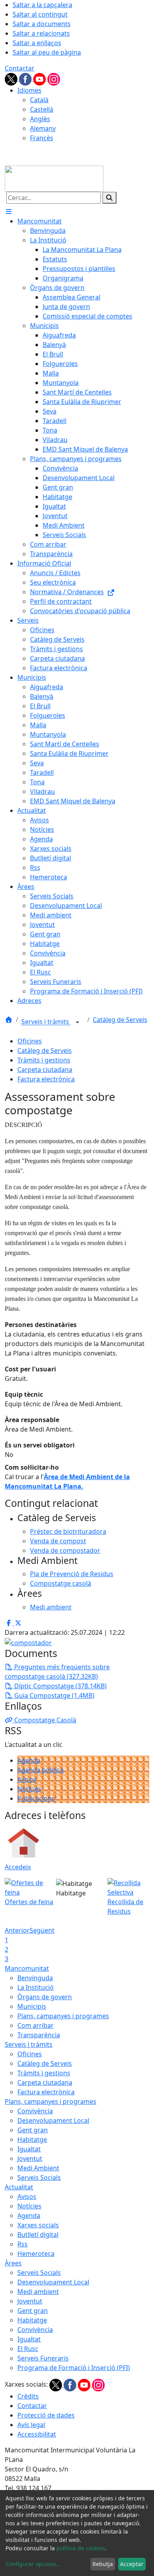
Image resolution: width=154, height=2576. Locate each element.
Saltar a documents (42, 24)
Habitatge (32, 2139)
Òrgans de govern (45, 1997)
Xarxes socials (38, 2225)
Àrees (13, 2263)
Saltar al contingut (40, 14)
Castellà (42, 109)
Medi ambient (38, 2292)
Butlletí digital (38, 2235)
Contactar (20, 68)
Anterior (17, 1930)
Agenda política (40, 1770)
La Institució (36, 1987)
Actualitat (19, 2187)
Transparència (39, 2035)
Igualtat (29, 2149)
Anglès (40, 119)
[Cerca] (109, 198)
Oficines (30, 1041)
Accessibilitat (37, 2434)
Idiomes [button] (29, 90)
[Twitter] (12, 78)
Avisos (27, 1779)
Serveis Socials (39, 2177)
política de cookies (81, 2548)
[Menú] (9, 212)
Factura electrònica (46, 1079)
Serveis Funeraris (43, 2358)
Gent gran (33, 2130)
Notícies (29, 1789)
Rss (23, 2244)
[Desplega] (77, 1022)
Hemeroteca (36, 2254)
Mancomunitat (27, 1968)
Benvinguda (35, 1978)
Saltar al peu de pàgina (47, 52)
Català (39, 100)
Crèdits (28, 2396)
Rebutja (103, 2564)
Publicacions (36, 1798)
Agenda (29, 1760)
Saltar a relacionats (41, 33)
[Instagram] (54, 78)
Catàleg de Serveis (120, 1020)
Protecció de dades (46, 2415)
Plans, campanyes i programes (63, 2016)
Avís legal (31, 2425)
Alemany (43, 128)
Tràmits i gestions (44, 1060)
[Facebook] (26, 78)
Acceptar (132, 2564)
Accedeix (18, 1867)
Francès (42, 138)
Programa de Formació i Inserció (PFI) (74, 2368)
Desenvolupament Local (53, 2120)
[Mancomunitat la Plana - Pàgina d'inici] (54, 178)
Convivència (35, 2111)
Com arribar (36, 2025)
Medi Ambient (38, 2168)
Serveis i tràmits (46, 1022)
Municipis (32, 2006)
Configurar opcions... (33, 2564)
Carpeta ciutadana (45, 1070)
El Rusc (28, 2349)
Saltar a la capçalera (42, 5)
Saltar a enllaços (37, 43)
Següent (42, 1930)
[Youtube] (40, 78)
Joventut (30, 2158)
